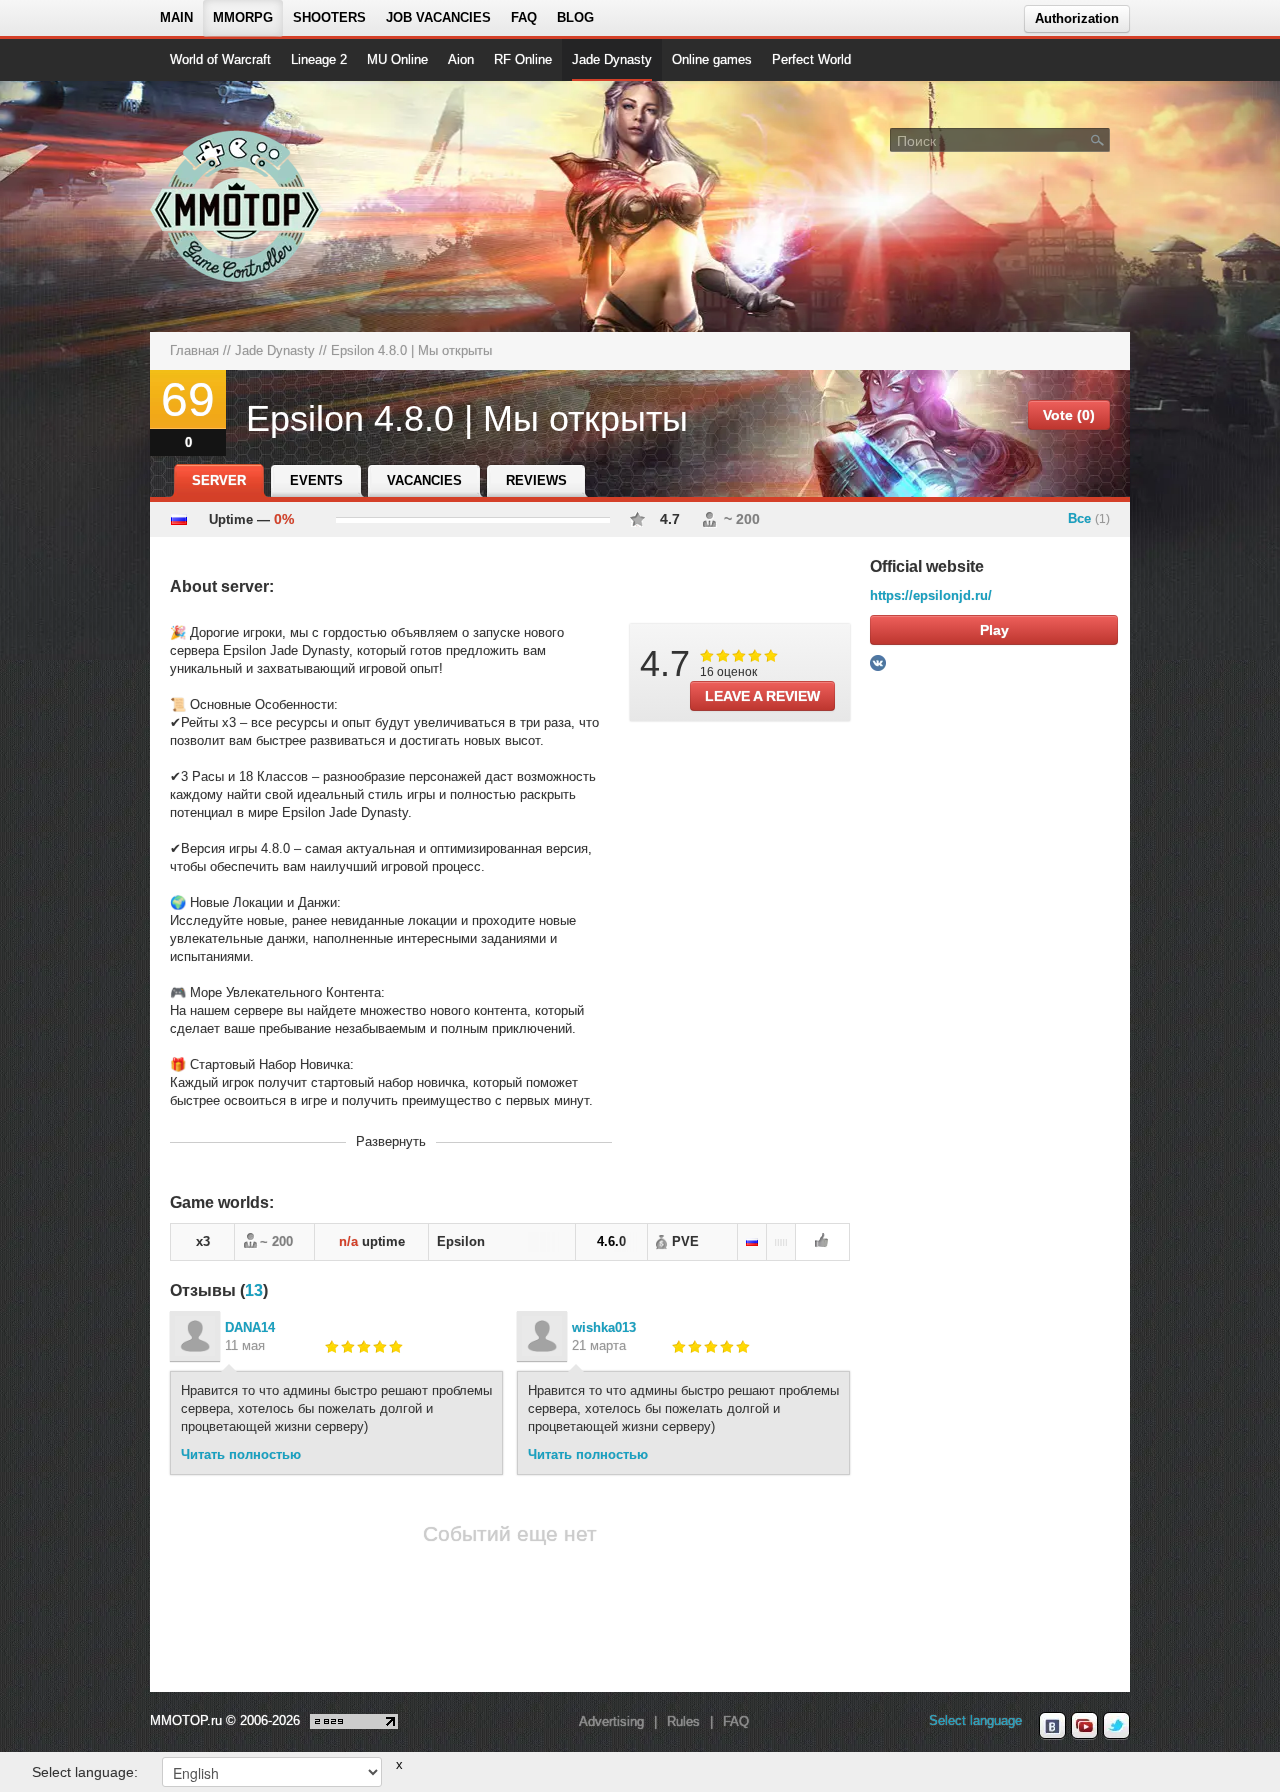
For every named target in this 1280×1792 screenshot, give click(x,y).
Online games (712, 59)
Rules (683, 1721)
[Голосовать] (821, 1242)
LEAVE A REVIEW (762, 696)
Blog (575, 17)
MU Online (397, 59)
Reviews (536, 480)
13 (254, 1290)
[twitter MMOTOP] (1116, 1726)
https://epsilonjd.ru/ (931, 595)
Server (219, 480)
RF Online (523, 59)
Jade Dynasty (612, 59)
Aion (461, 59)
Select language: (85, 1772)
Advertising (611, 1721)
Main (176, 17)
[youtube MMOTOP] (1084, 1726)
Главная (194, 350)
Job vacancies (438, 17)
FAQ (524, 17)
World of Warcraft (220, 59)
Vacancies (424, 480)
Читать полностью (241, 1454)
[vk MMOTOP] (1052, 1726)
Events (316, 480)
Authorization (1077, 18)
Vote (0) (1069, 415)
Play (994, 630)
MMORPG (243, 17)
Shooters (329, 17)
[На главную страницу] (237, 206)
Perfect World (811, 59)
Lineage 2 (319, 59)
